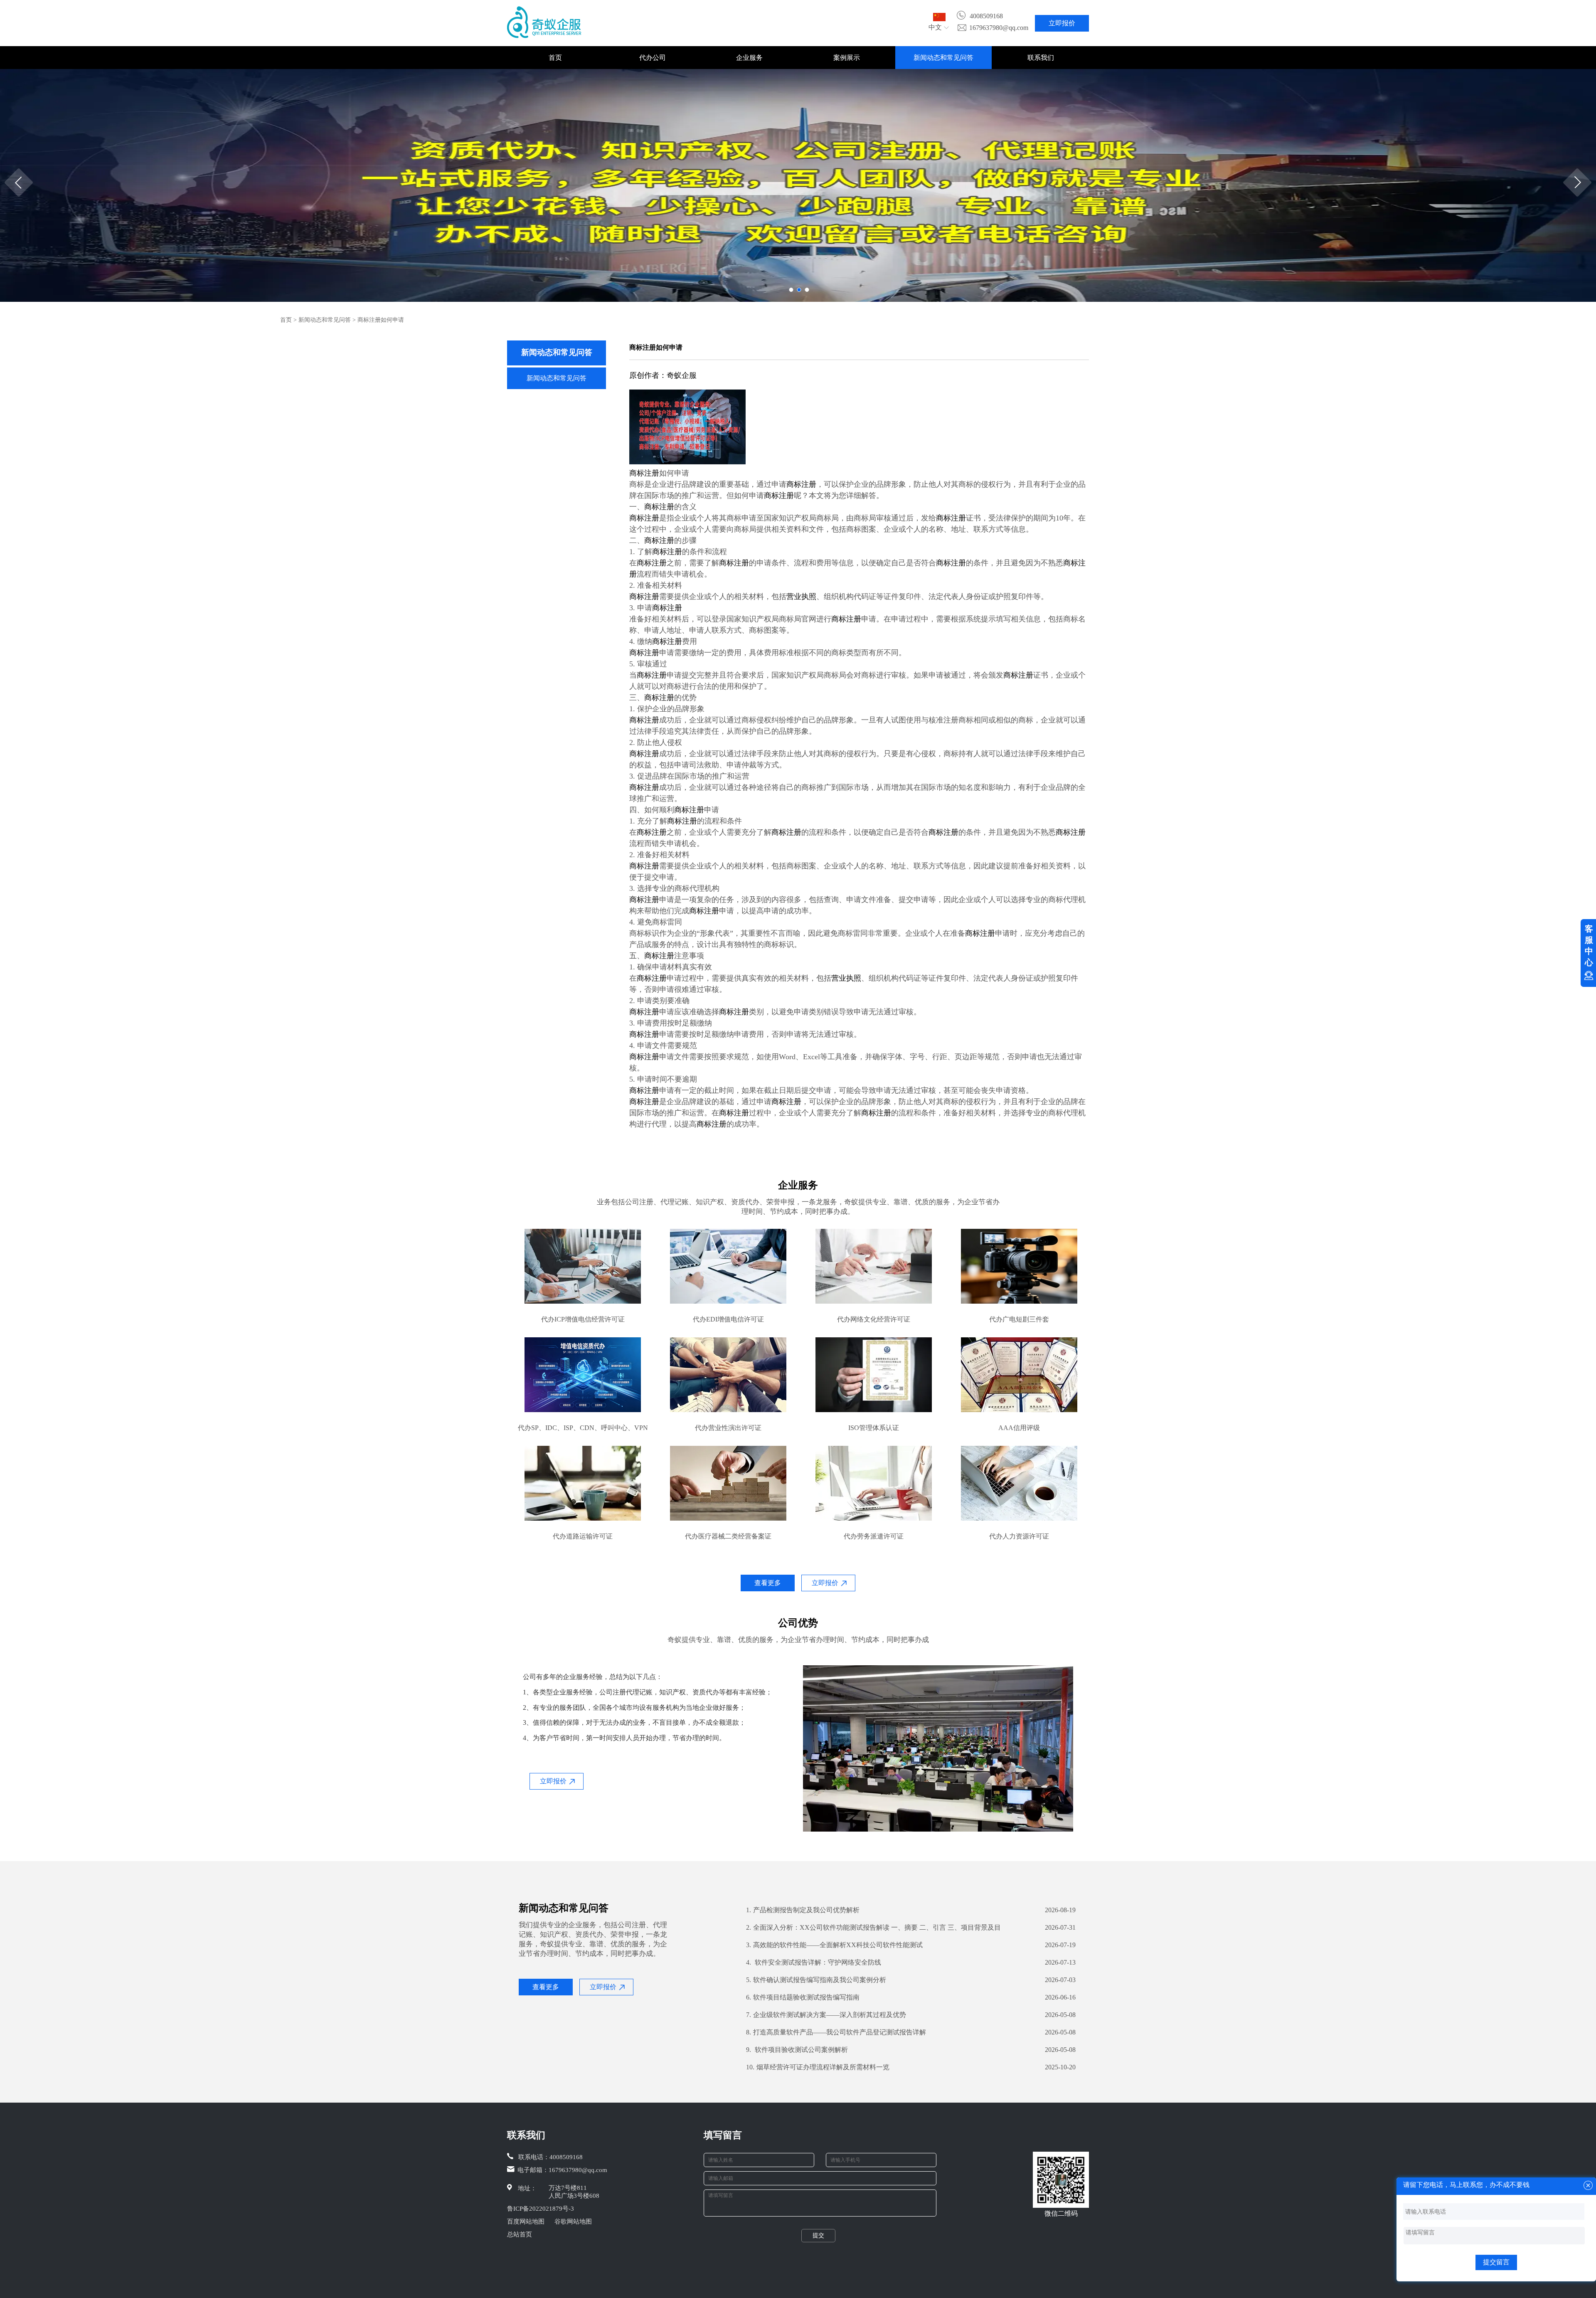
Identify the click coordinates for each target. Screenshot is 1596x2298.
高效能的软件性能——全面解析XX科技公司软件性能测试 (834, 1945)
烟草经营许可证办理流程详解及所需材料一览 (818, 2067)
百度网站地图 (526, 2222)
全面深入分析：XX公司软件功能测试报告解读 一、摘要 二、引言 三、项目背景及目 (873, 1927)
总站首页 (520, 2234)
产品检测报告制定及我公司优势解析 (803, 1910)
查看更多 (768, 1583)
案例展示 (847, 58)
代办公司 (653, 58)
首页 (555, 58)
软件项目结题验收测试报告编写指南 (803, 1997)
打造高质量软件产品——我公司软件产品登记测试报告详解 (836, 2032)
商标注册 (644, 473)
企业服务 (749, 58)
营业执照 (801, 597)
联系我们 (1041, 58)
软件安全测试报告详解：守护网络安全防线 (814, 1962)
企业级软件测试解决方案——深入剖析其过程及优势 (826, 2015)
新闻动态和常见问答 (943, 58)
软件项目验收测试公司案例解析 (797, 2050)
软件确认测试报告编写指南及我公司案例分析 (816, 1980)
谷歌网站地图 (573, 2222)
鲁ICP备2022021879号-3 (541, 2209)
